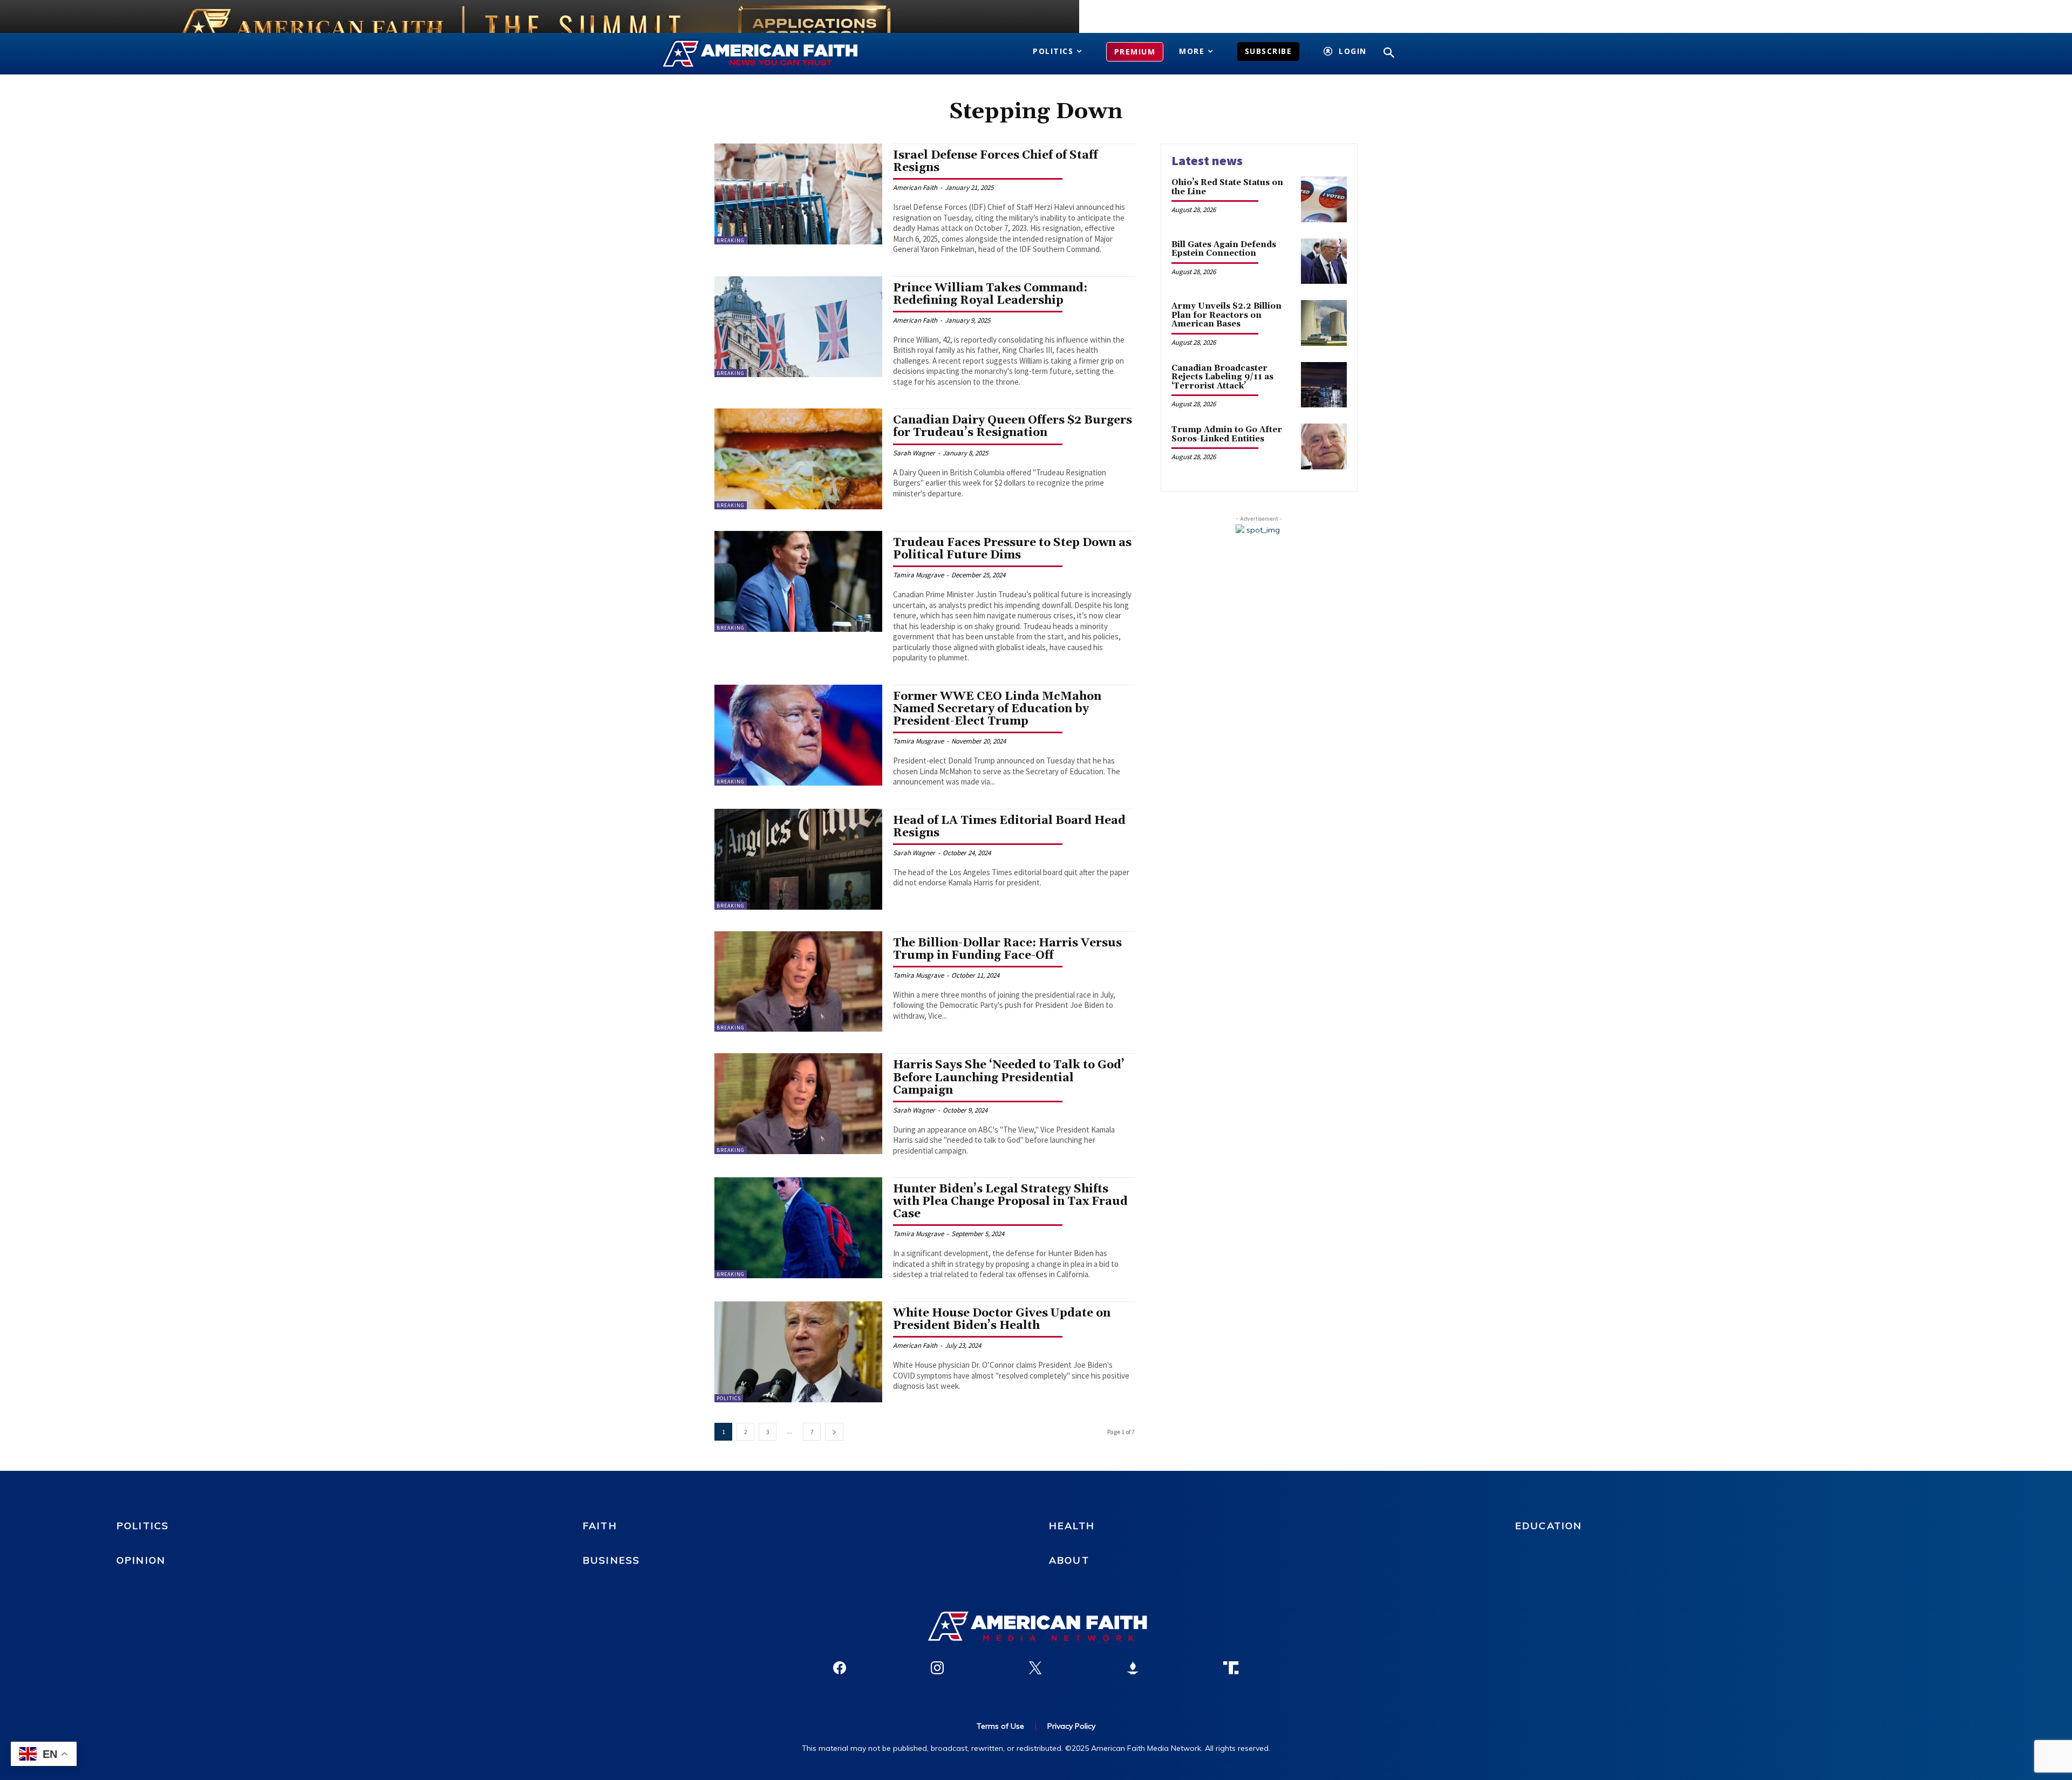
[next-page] (834, 1432)
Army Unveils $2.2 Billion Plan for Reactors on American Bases (1226, 315)
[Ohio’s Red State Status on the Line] (1324, 199)
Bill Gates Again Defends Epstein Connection (1224, 249)
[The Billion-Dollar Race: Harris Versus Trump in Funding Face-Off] (798, 982)
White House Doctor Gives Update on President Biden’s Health (1002, 1319)
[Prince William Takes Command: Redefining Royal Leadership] (798, 327)
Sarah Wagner (914, 453)
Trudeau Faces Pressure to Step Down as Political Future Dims (1012, 549)
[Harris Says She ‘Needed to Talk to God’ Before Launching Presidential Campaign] (798, 1104)
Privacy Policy (1071, 1726)
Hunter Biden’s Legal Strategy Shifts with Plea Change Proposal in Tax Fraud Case (1010, 1202)
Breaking (731, 240)
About (1069, 1560)
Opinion (141, 1560)
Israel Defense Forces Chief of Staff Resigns (996, 162)
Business (611, 1560)
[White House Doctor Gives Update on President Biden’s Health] (798, 1352)
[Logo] (776, 54)
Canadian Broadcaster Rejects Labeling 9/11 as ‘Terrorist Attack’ (1222, 377)
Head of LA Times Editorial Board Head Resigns (1009, 827)
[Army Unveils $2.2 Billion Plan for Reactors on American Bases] (1324, 323)
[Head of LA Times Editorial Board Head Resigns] (798, 859)
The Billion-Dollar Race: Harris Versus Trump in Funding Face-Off (1007, 949)
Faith (600, 1526)
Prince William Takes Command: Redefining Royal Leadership (990, 294)
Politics (729, 1398)
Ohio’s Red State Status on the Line (1227, 187)
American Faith (915, 187)
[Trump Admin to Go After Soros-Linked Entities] (1324, 446)
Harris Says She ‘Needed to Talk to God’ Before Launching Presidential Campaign (1009, 1077)
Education (1549, 1526)
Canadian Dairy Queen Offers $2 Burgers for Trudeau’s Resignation (1013, 427)
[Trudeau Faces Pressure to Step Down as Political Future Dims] (798, 581)
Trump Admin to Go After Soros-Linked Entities (1227, 434)
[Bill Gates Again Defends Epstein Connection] (1324, 261)
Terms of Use (1000, 1726)
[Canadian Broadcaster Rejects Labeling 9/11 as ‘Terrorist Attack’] (1324, 385)
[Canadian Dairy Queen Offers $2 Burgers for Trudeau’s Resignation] (798, 459)
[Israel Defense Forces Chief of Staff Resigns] (798, 194)
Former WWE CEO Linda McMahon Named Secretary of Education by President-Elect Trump (997, 709)
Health (1072, 1526)
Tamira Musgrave (918, 575)
